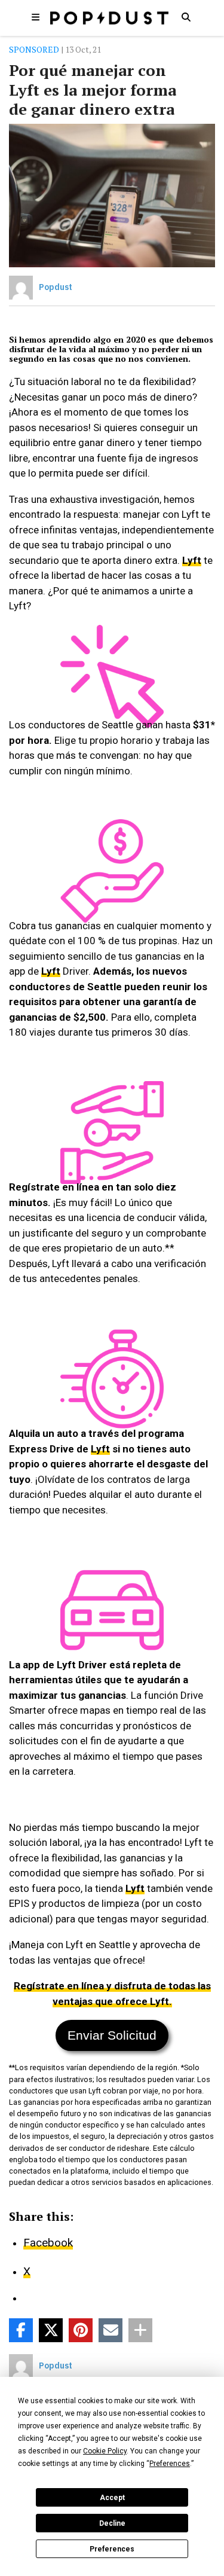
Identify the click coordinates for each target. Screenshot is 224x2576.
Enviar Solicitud (112, 2035)
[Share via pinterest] (81, 2330)
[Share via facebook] (21, 2330)
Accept (112, 2498)
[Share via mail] (111, 2330)
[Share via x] (51, 2330)
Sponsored (34, 49)
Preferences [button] (170, 2464)
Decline (112, 2523)
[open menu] (36, 17)
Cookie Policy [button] (105, 2451)
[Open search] (186, 17)
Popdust (56, 287)
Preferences (112, 2549)
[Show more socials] (140, 2330)
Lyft (192, 560)
